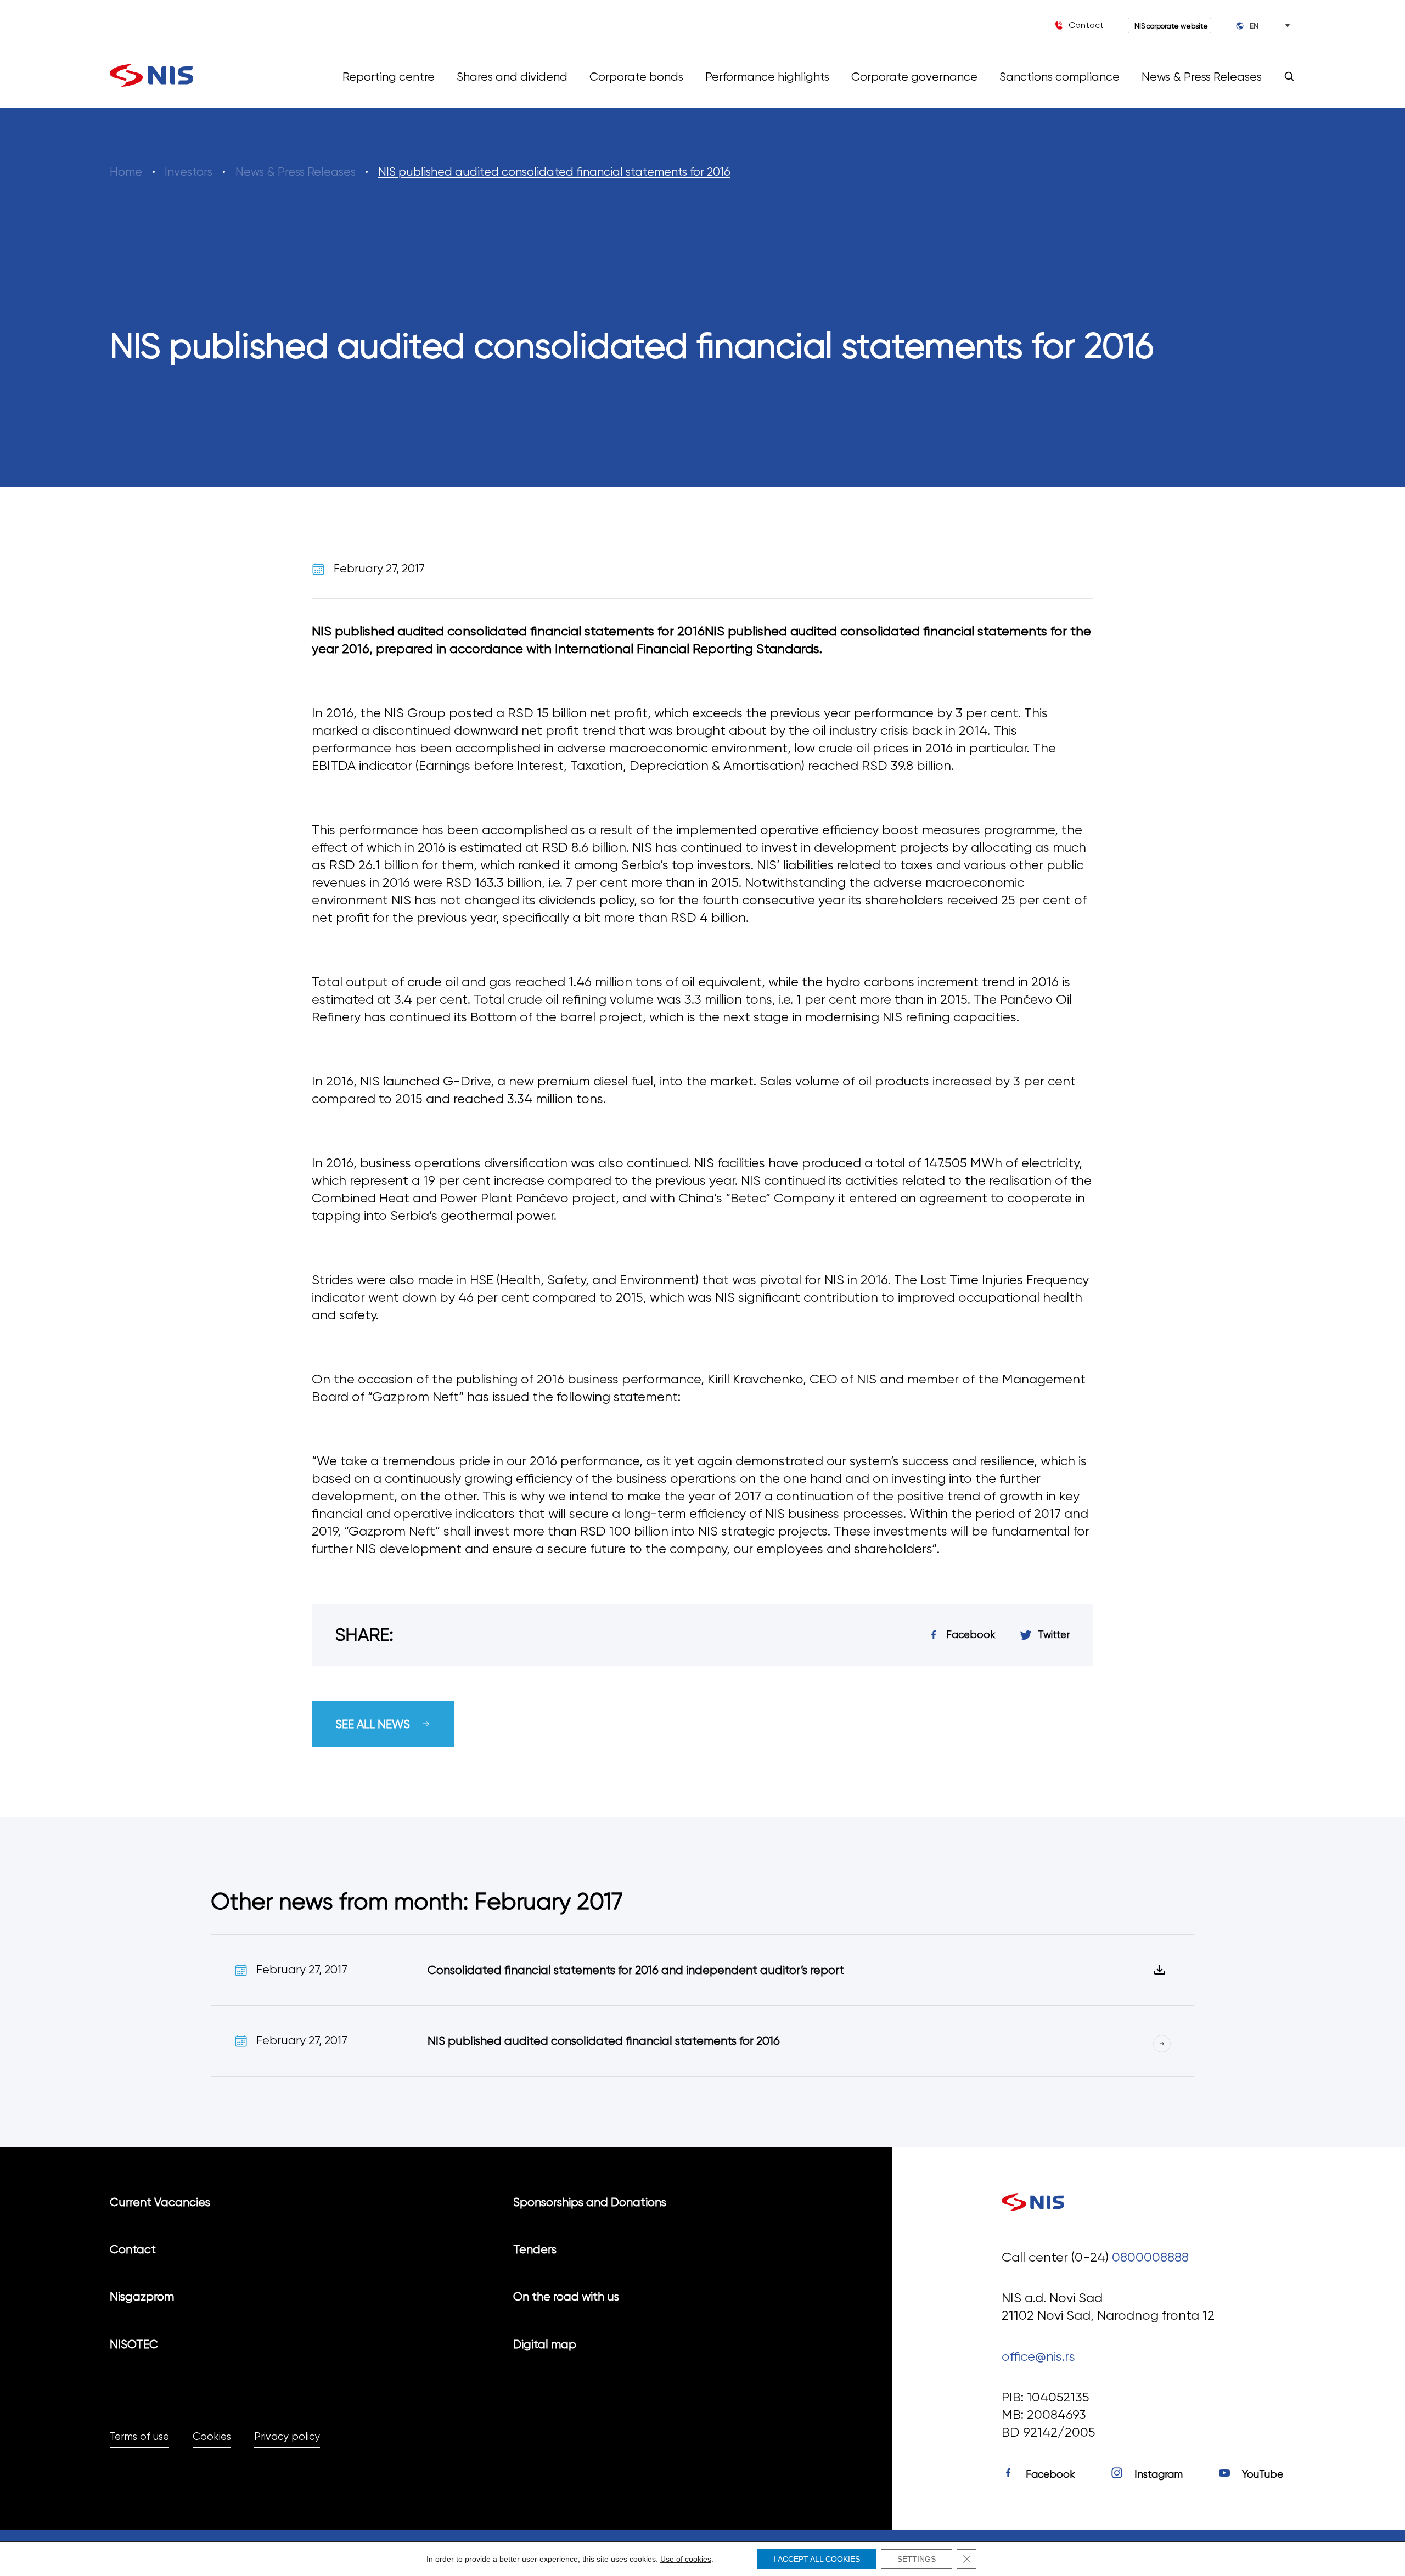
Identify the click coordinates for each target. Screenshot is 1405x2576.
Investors (189, 171)
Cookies (212, 2437)
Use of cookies (686, 2559)
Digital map (545, 2344)
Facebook (1050, 2474)
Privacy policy (287, 2437)
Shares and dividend (512, 77)
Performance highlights (767, 77)
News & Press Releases (1202, 77)
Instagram (1159, 2474)
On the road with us (566, 2296)
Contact (133, 2249)
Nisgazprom (142, 2296)
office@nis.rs (1038, 2356)
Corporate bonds (636, 77)
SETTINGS (917, 2559)
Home (126, 171)
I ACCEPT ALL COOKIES (817, 2559)
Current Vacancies (160, 2202)
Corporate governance (914, 77)
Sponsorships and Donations (590, 2202)
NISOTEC (134, 2344)
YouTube (1263, 2474)
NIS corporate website (1171, 26)
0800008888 (1150, 2257)
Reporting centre (389, 77)
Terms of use (139, 2437)
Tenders (535, 2249)
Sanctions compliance (1060, 77)
